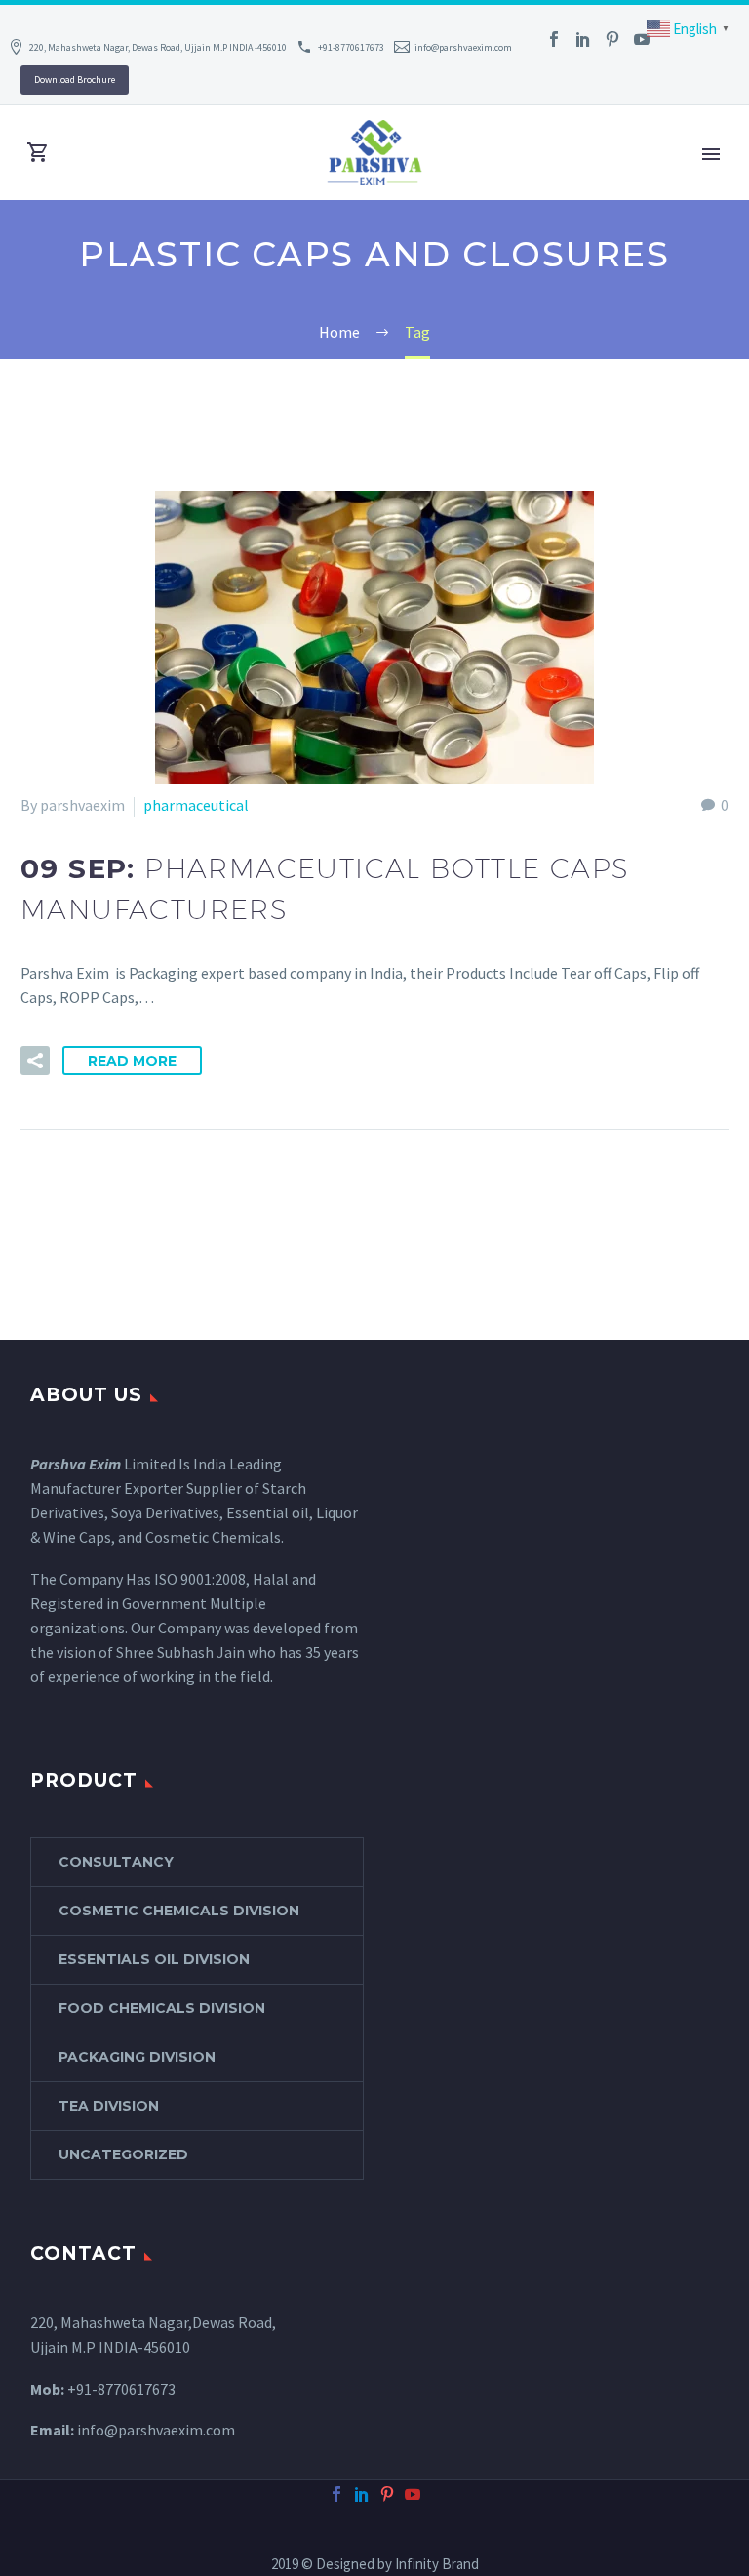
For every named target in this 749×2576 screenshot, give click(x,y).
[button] (35, 1061)
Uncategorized (123, 2154)
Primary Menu (711, 154)
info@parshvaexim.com (463, 47)
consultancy (116, 1862)
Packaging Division (137, 2057)
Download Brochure (75, 80)
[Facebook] (554, 39)
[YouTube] (642, 39)
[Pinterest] (612, 39)
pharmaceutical (196, 805)
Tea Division (109, 2106)
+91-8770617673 (351, 47)
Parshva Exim (76, 1464)
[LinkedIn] (583, 39)
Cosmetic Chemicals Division (179, 1911)
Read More (132, 1061)
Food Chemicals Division (162, 2008)
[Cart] (38, 153)
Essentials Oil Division (154, 1959)
